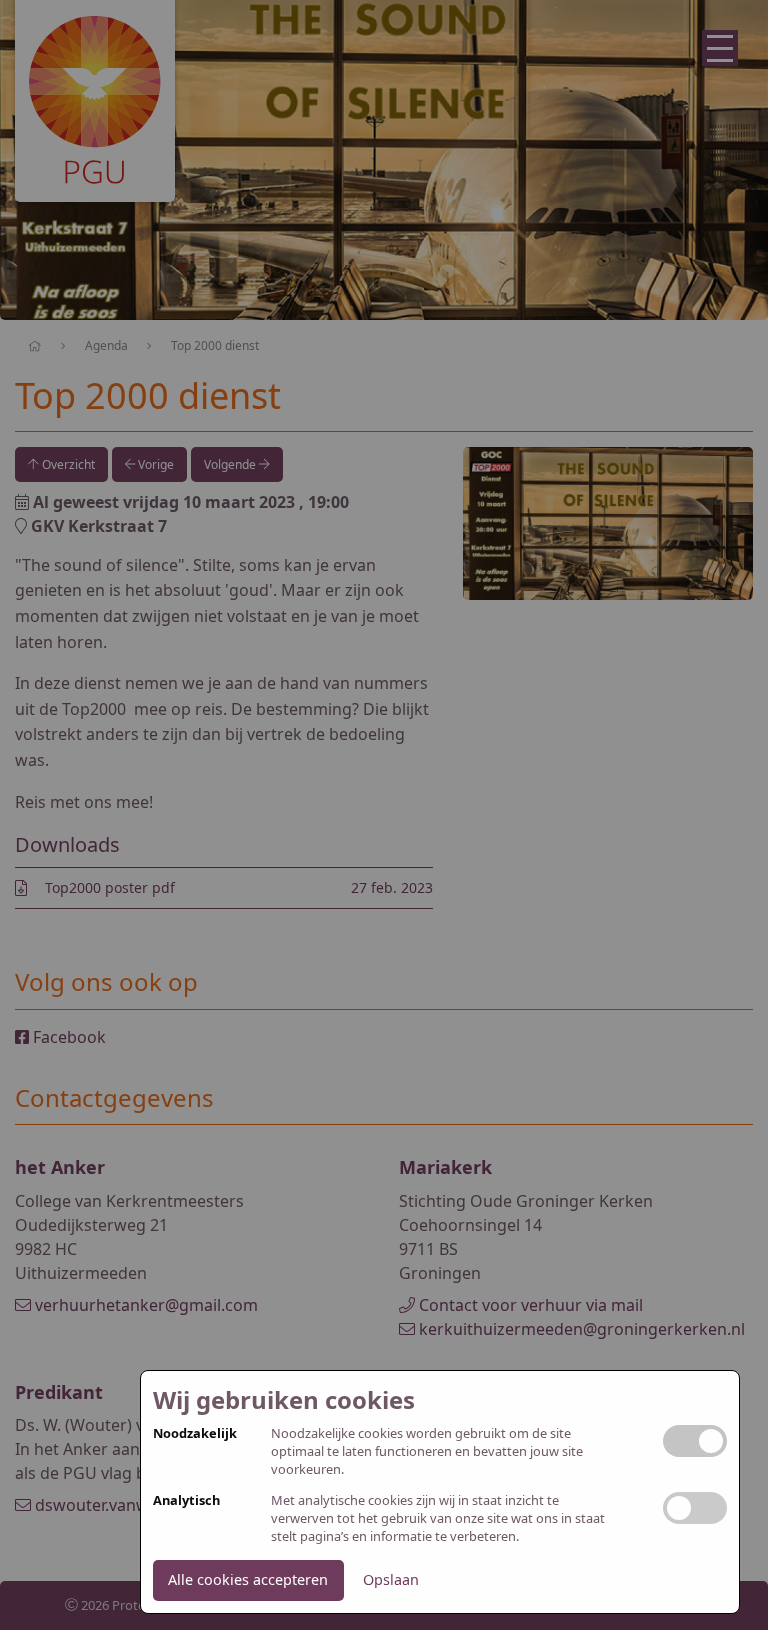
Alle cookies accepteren (248, 1579)
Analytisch (186, 1500)
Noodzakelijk (195, 1433)
